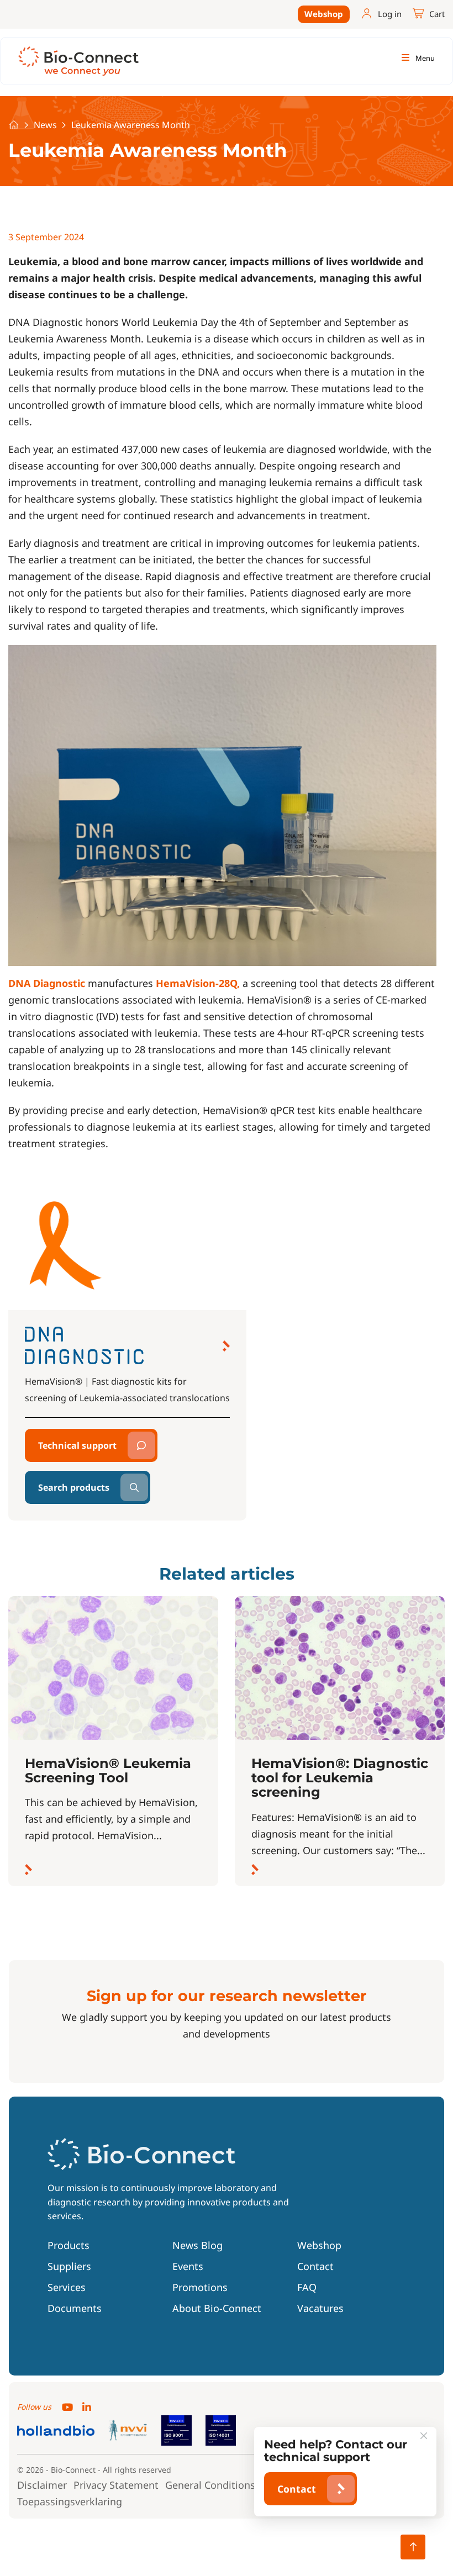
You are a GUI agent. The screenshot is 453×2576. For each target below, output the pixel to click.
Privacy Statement (116, 2485)
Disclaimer (42, 2485)
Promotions (200, 2287)
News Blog (197, 2245)
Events (188, 2266)
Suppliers (69, 2266)
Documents (75, 2308)
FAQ (307, 2287)
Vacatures (320, 2308)
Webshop (324, 14)
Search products (74, 1487)
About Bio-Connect (217, 2308)
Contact (315, 2266)
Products (69, 2245)
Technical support (77, 1445)
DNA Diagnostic (47, 983)
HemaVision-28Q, (198, 983)
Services (67, 2287)
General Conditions (210, 2485)
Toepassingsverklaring (70, 2501)
